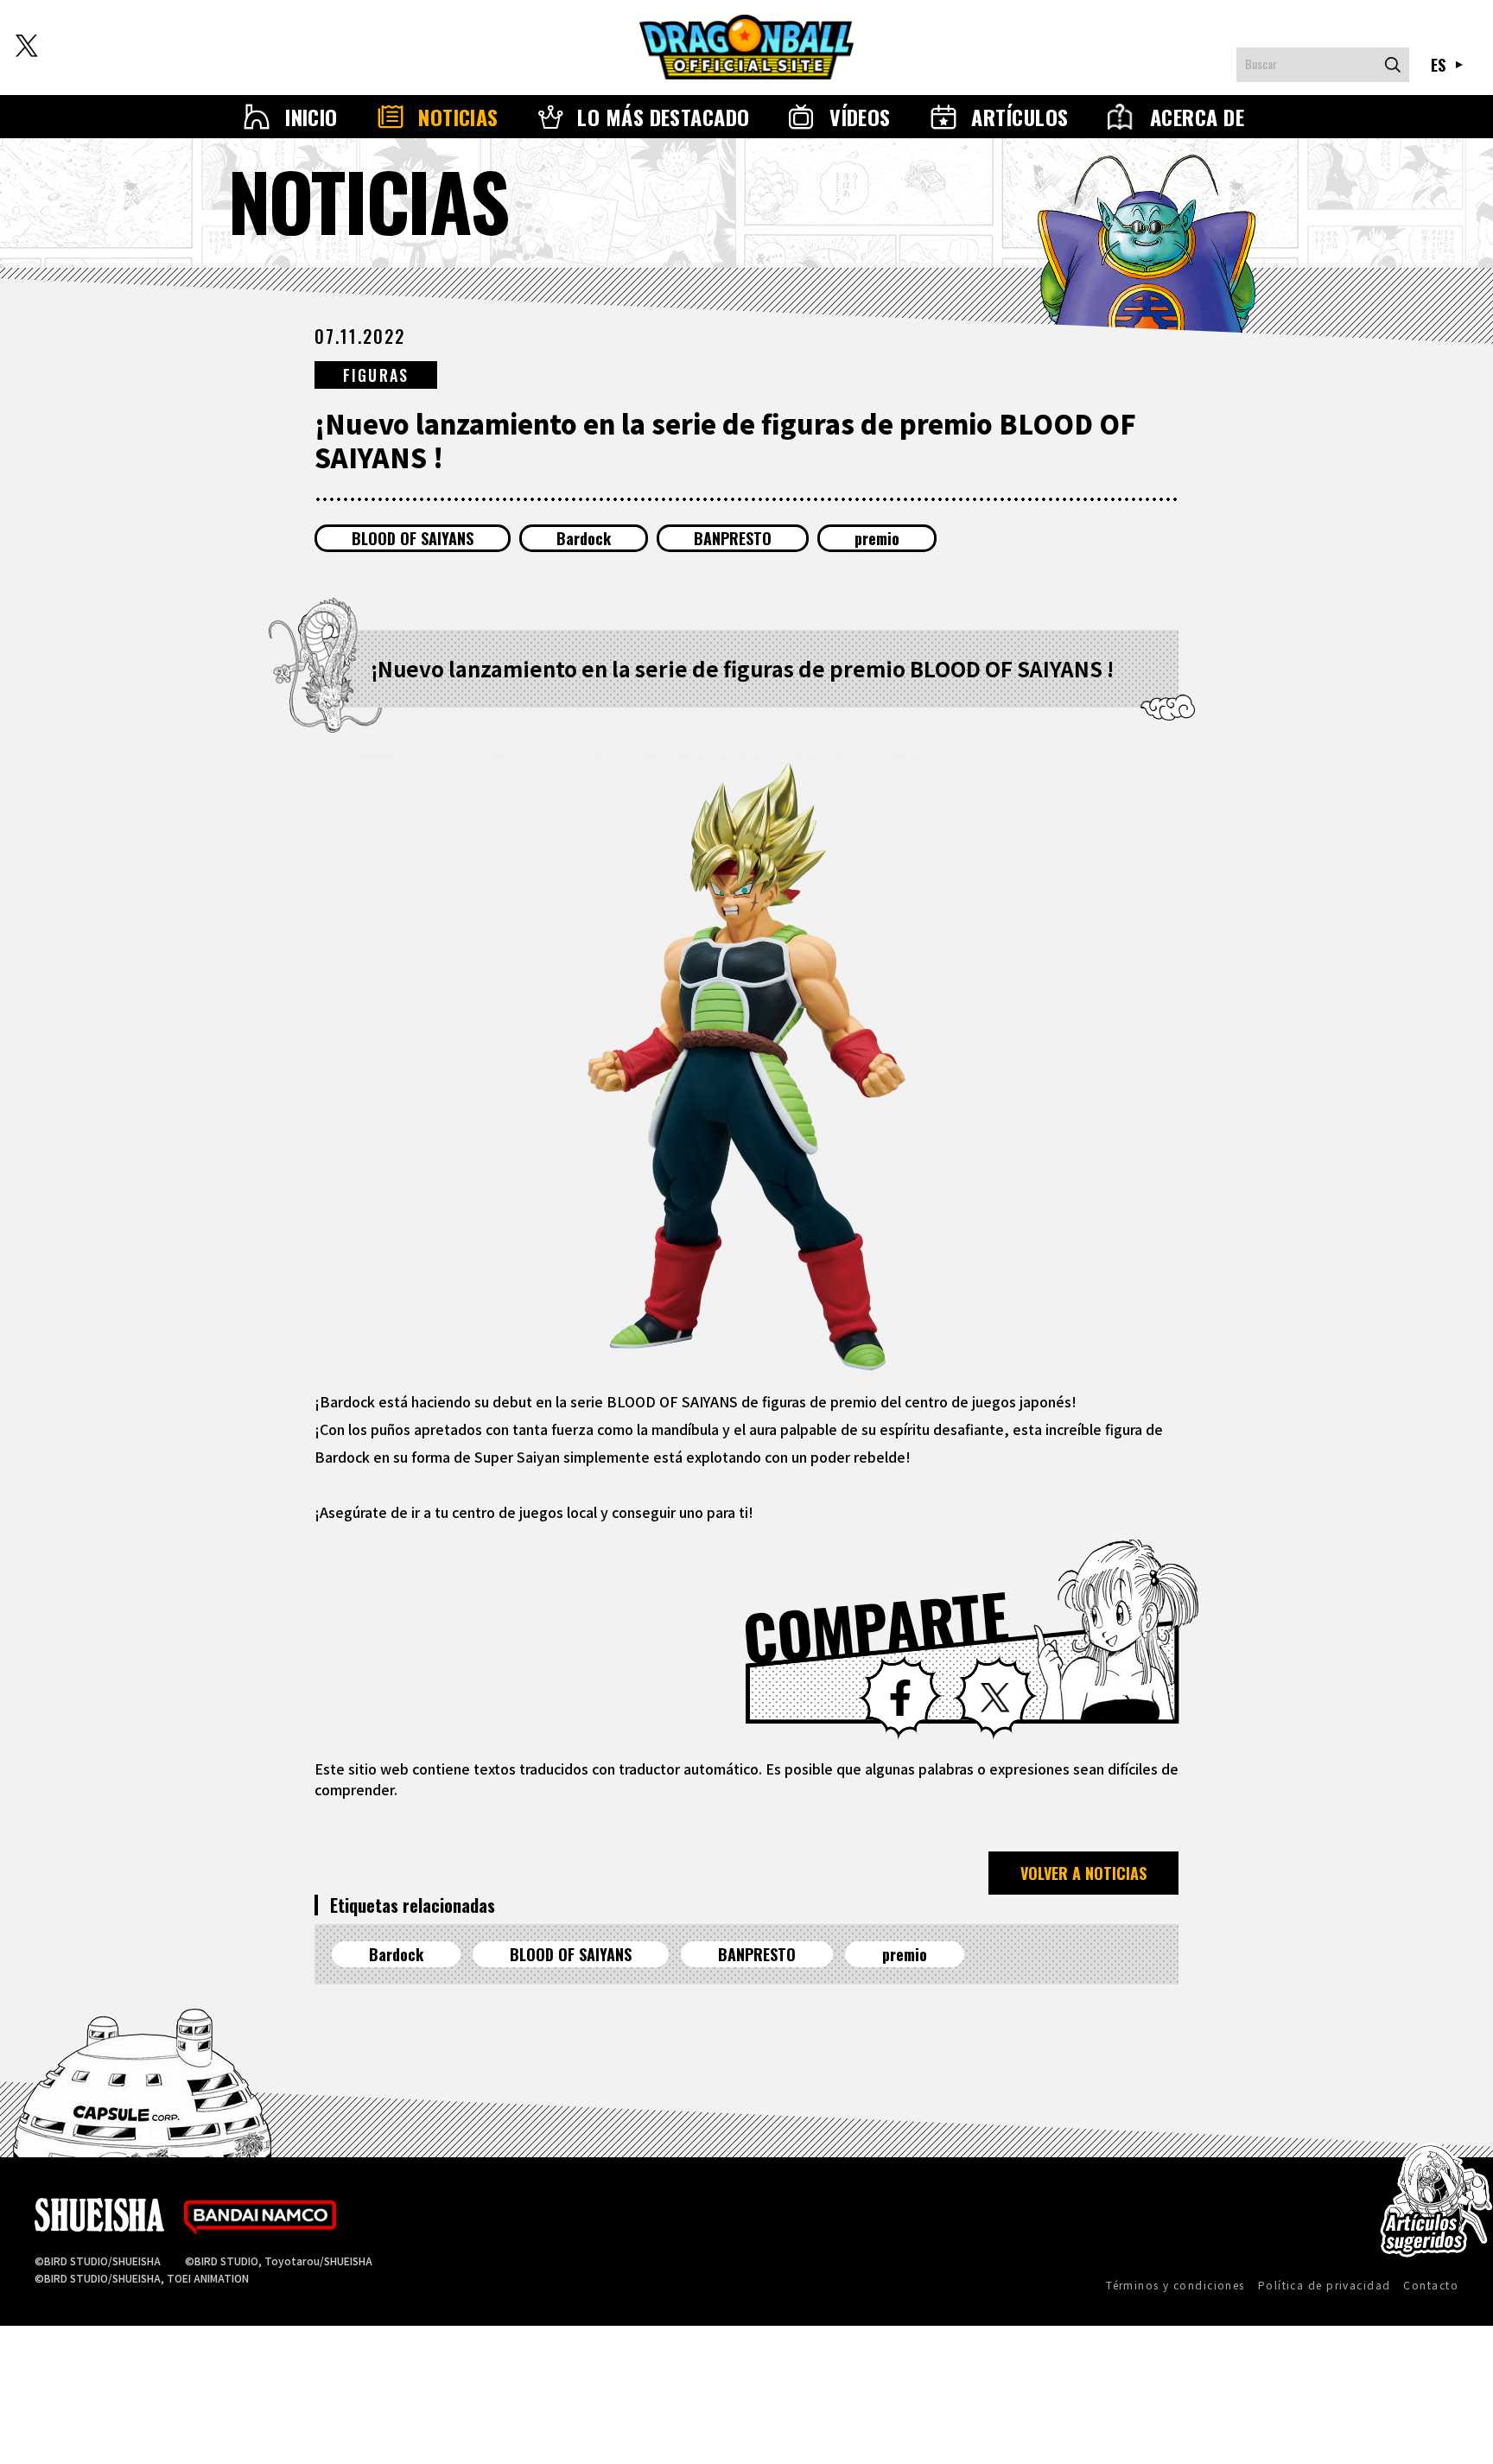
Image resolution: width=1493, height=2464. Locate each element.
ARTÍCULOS (1020, 117)
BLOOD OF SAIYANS (413, 538)
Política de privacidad (1325, 2285)
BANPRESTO (733, 538)
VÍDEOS (860, 117)
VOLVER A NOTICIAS (1083, 1873)
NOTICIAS (458, 117)
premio (877, 538)
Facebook (900, 1698)
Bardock (584, 538)
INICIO (311, 117)
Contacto (1431, 2285)
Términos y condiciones (1175, 2285)
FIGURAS (376, 375)
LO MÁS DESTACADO (664, 117)
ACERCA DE (1197, 117)
